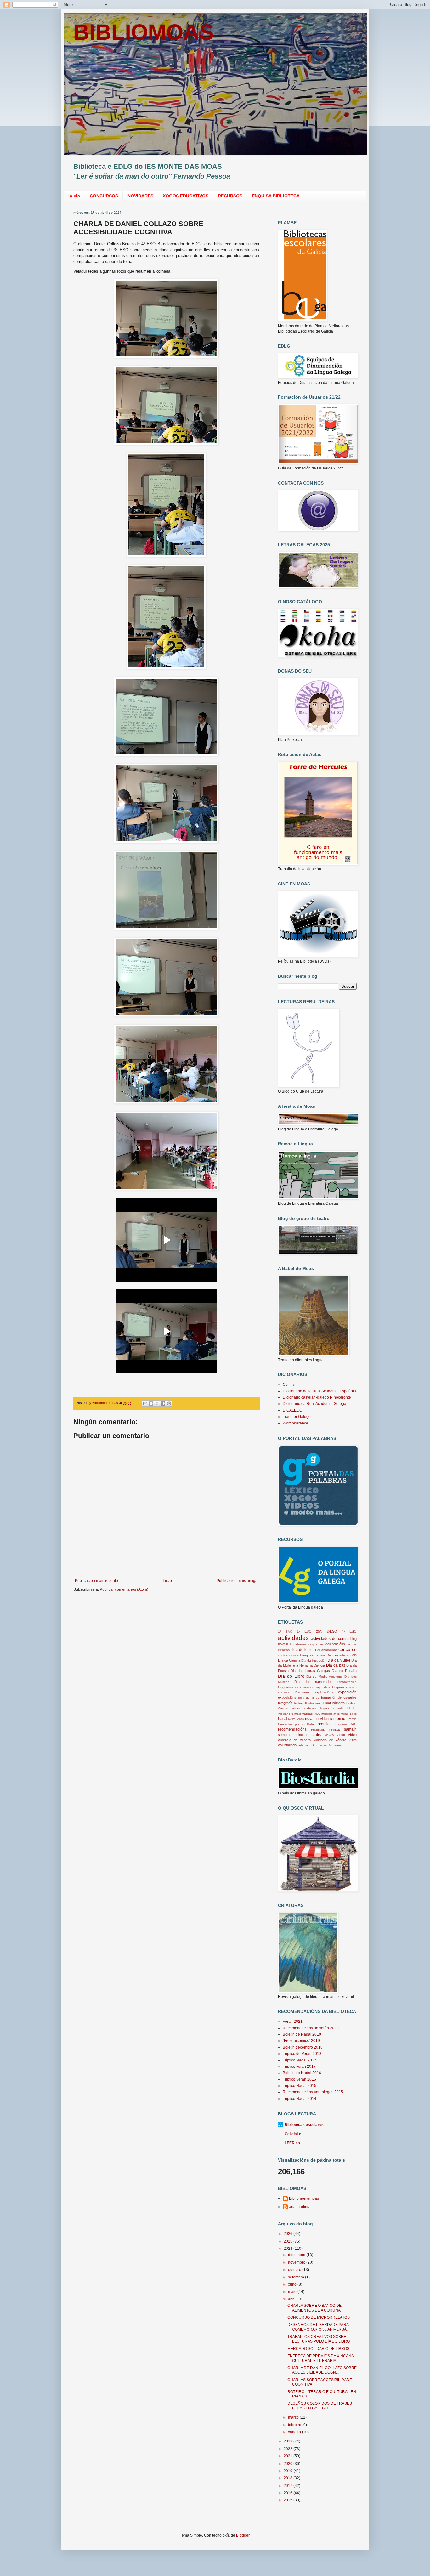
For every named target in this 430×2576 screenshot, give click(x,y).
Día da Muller (339, 1660)
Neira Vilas (296, 1719)
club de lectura (303, 1650)
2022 (289, 2449)
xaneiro (295, 2432)
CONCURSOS (104, 196)
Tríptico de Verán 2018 (302, 2054)
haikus (299, 1703)
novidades (324, 1719)
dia (354, 1655)
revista (334, 1729)
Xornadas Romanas (327, 1745)
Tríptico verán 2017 (299, 2067)
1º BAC (285, 1632)
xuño (293, 2284)
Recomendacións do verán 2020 (311, 2028)
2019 (289, 2471)
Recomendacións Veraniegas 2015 (313, 2092)
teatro (317, 1735)
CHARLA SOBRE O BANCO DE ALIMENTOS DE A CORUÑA (314, 2308)
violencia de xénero (330, 1740)
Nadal (282, 1719)
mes (317, 1714)
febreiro (295, 2425)
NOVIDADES (140, 196)
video (341, 1735)
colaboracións (327, 1650)
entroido (284, 1692)
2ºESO (332, 1631)
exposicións (287, 1697)
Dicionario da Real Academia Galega (314, 1404)
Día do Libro (291, 1676)
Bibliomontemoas (304, 2198)
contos (283, 1655)
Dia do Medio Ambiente (324, 1677)
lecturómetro (335, 1703)
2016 (289, 2493)
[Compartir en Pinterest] (169, 1403)
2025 (289, 2241)
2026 (289, 2234)
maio (293, 2292)
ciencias (284, 1650)
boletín (283, 1644)
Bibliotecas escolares (304, 2125)
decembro (297, 2255)
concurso (348, 1649)
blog (354, 1639)
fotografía (285, 1703)
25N (319, 1631)
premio (339, 1719)
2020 (289, 2464)
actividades (293, 1638)
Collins (289, 1385)
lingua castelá (332, 1708)
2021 (289, 2456)
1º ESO (304, 1631)
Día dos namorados (314, 1682)
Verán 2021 (293, 2022)
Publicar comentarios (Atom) (124, 1589)
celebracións (335, 1644)
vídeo (352, 1735)
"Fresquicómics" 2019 (301, 2041)
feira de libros (309, 1698)
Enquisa (338, 1687)
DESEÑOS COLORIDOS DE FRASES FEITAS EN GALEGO (320, 2406)
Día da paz (336, 1665)
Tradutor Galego (297, 1417)
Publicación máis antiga (237, 1581)
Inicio (74, 196)
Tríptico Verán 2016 (299, 2079)
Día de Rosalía (344, 1671)
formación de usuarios (339, 1697)
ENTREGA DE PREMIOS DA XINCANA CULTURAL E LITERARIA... (320, 2358)
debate (320, 1655)
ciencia (352, 1644)
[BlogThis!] (151, 1403)
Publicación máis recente (96, 1581)
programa (341, 1724)
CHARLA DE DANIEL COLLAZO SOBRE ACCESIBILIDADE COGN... (322, 2370)
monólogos (349, 1714)
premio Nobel (305, 1724)
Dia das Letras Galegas (310, 1671)
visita (353, 1740)
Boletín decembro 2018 (303, 2047)
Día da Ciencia (289, 1660)
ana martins (299, 2207)
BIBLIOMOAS (144, 32)
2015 (289, 2500)
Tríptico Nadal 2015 (300, 2086)
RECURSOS (230, 196)
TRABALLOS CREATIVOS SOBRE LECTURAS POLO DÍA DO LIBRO (319, 2339)
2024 (289, 2249)
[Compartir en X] (157, 1403)
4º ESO (349, 1631)
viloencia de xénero (294, 1740)
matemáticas (303, 1714)
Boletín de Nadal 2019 (302, 2034)
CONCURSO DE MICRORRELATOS (319, 2317)
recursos (318, 1729)
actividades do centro (330, 1639)
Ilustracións (313, 1703)
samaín (350, 1729)
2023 (289, 2441)
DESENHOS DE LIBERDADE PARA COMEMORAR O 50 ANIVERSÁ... (318, 2327)
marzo (294, 2417)
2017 (289, 2486)
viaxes (329, 1735)
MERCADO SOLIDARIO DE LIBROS (318, 2349)
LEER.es (292, 2143)
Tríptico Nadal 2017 (300, 2060)
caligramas (316, 1644)
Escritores (302, 1692)
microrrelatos (331, 1714)
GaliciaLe (293, 2134)
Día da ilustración (314, 1660)
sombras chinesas (293, 1735)
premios (325, 1724)
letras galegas (304, 1708)
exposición (347, 1692)
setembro (297, 2277)
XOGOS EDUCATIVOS (186, 196)
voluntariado (287, 1745)
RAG (353, 1724)
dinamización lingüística (313, 1687)
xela (300, 1745)
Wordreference (295, 1423)
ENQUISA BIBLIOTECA (276, 196)
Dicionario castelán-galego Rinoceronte (317, 1397)
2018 (289, 2478)
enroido (351, 1687)
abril (292, 2299)
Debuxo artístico (339, 1655)
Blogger (243, 2535)
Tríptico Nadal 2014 (300, 2099)
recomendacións (292, 1729)
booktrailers (298, 1644)
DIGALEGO (292, 1410)
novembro (297, 2262)
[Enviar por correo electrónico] (145, 1403)
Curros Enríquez (301, 1655)
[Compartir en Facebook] (163, 1403)
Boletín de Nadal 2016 (302, 2073)
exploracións (324, 1692)
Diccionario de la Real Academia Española (319, 1391)
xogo (308, 1745)
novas (310, 1719)
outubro (295, 2270)
